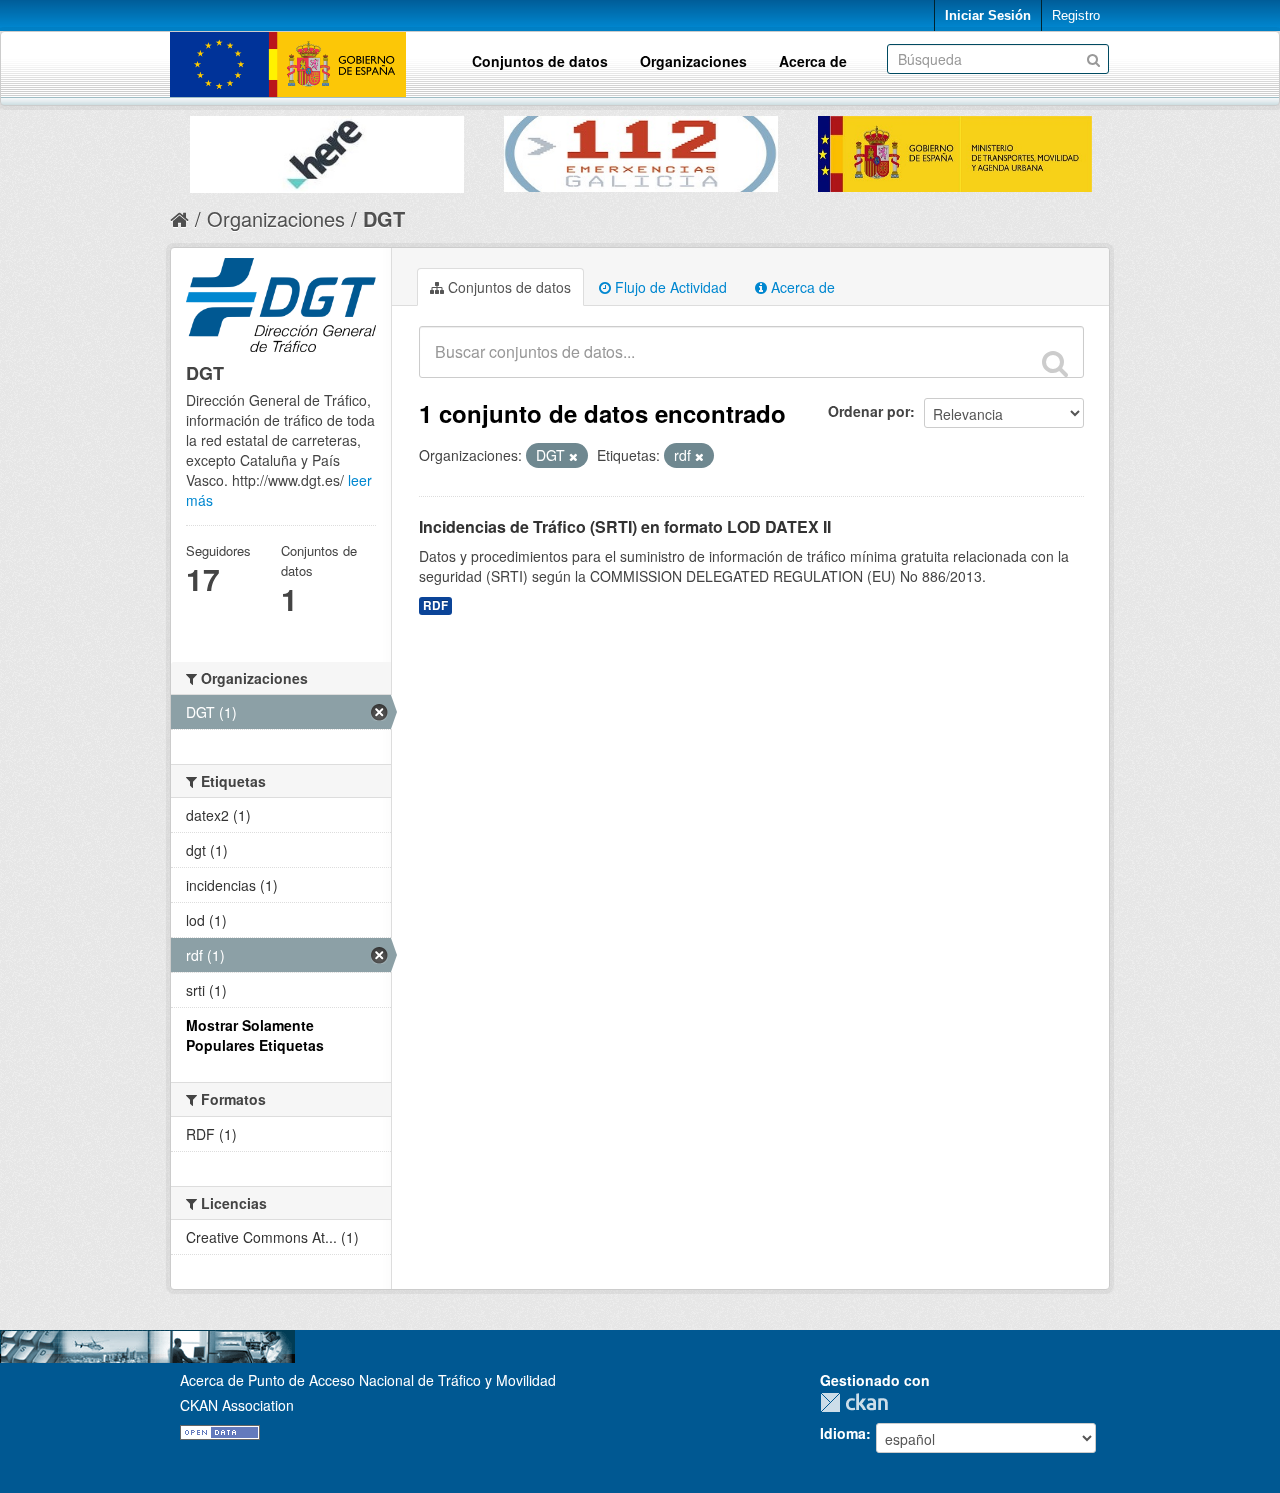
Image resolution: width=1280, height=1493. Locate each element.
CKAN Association (237, 1405)
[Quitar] (573, 456)
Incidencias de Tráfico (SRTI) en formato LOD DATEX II (625, 526)
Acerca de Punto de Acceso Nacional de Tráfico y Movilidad (368, 1380)
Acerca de (813, 61)
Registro (1076, 15)
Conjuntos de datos (540, 61)
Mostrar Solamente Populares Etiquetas (255, 1035)
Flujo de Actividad (669, 287)
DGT (384, 218)
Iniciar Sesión (988, 15)
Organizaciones (693, 61)
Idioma (843, 1433)
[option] (327, 149)
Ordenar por (869, 411)
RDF (435, 605)
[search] (1055, 363)
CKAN (859, 1402)
